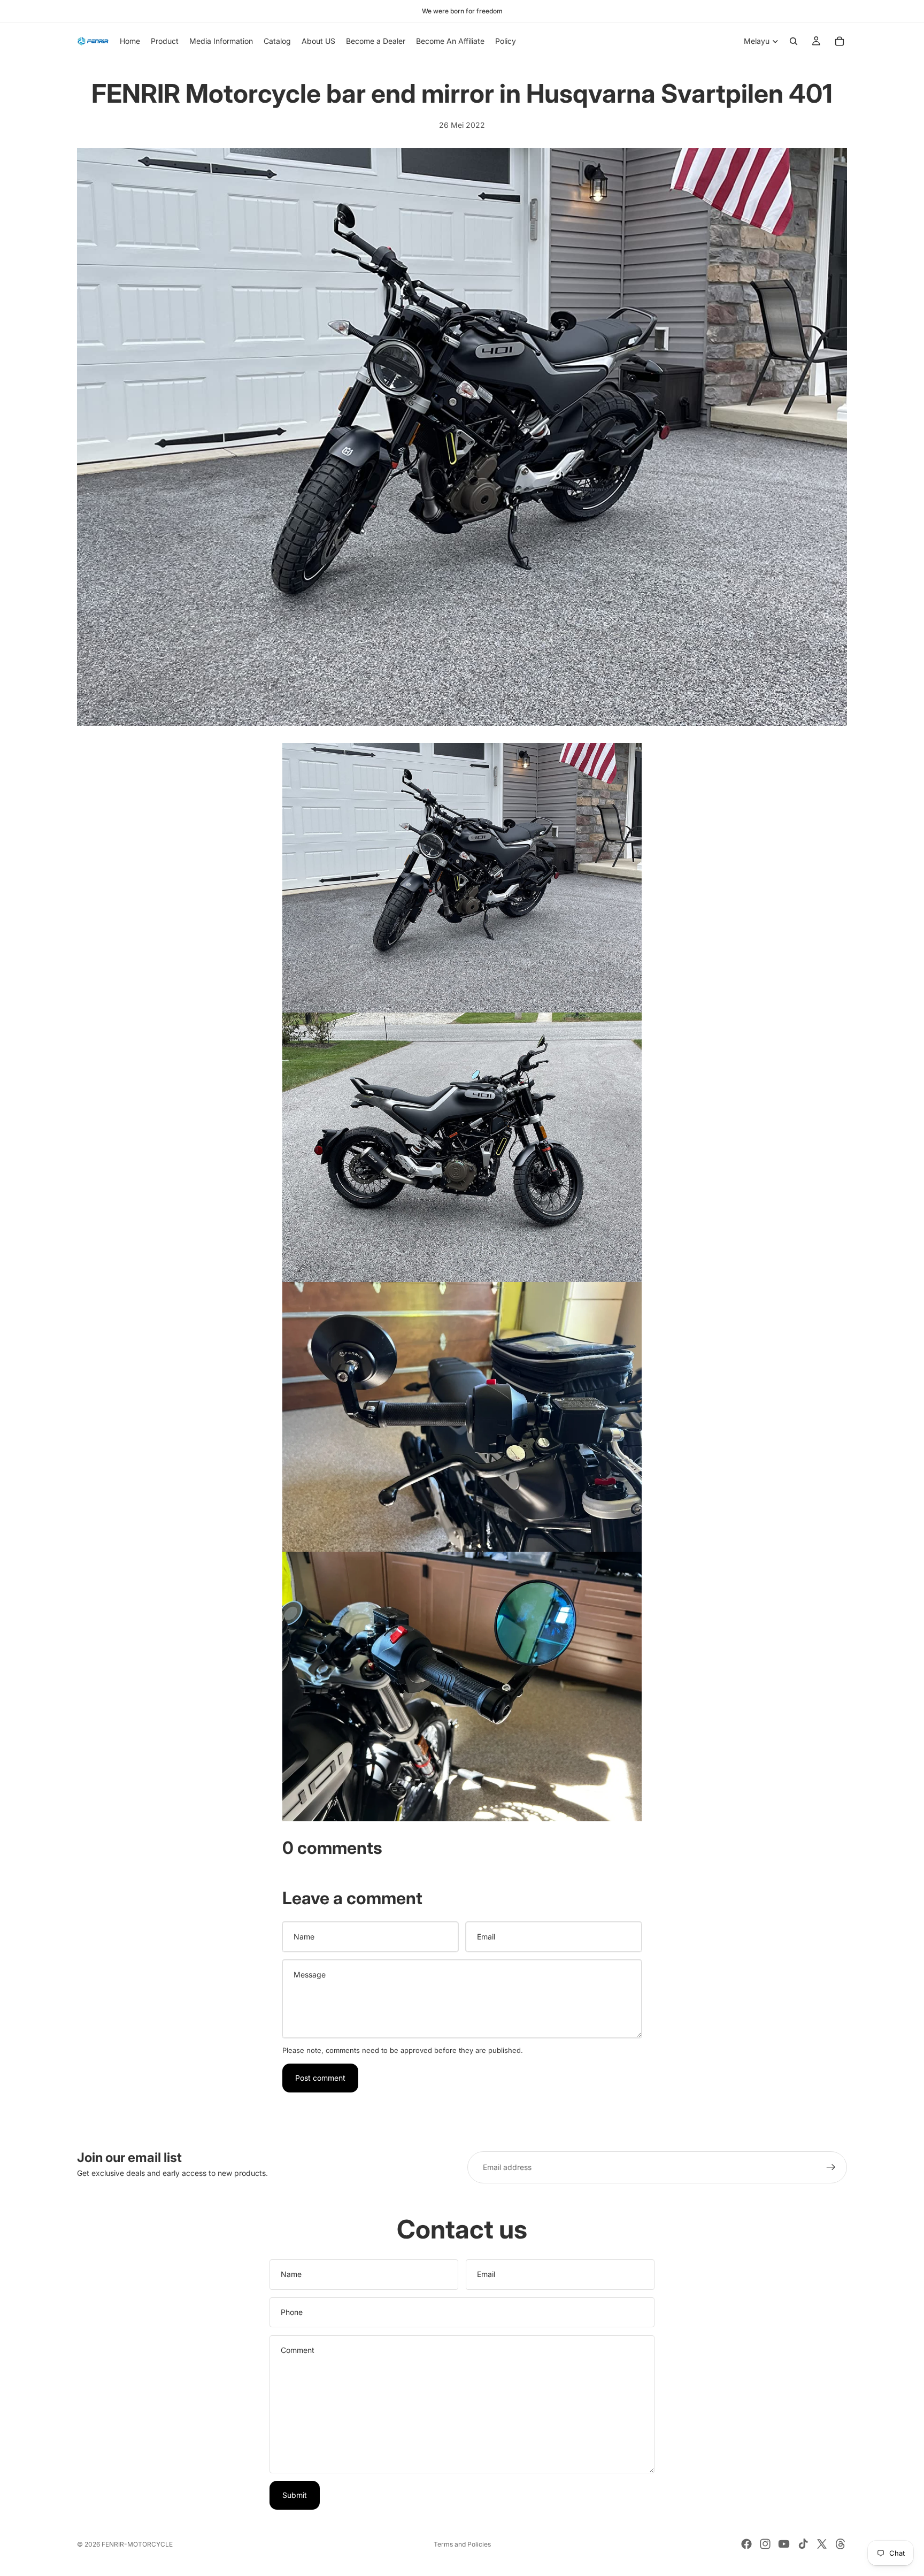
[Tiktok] (803, 2544)
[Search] (794, 41)
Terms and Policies (462, 2544)
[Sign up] (831, 2167)
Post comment (320, 2078)
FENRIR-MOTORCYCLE (137, 2544)
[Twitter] (822, 2544)
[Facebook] (746, 2544)
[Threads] (841, 2544)
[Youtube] (784, 2544)
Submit (295, 2495)
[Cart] (840, 41)
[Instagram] (765, 2544)
